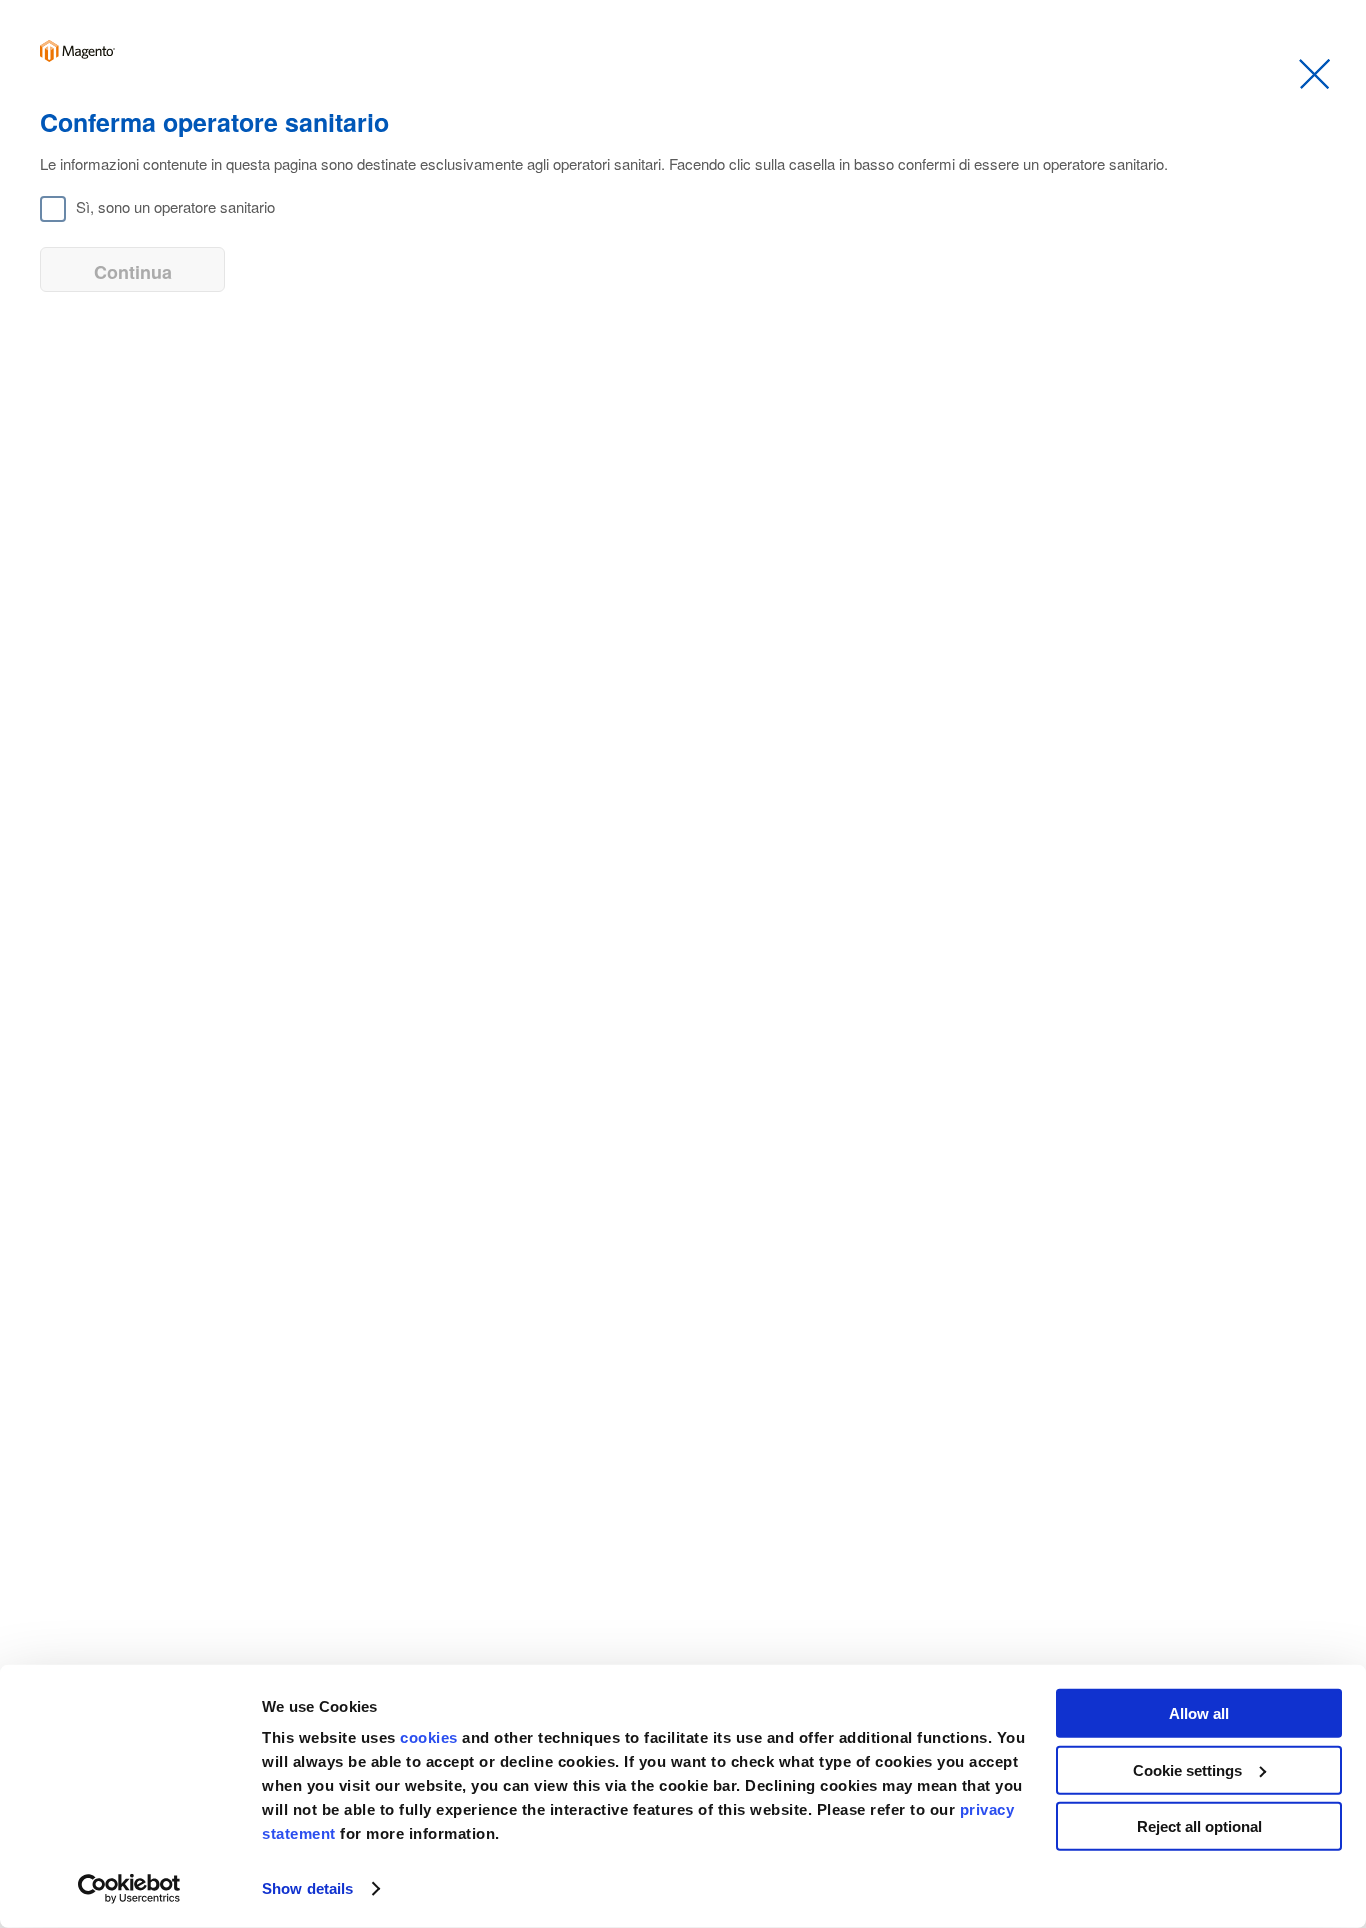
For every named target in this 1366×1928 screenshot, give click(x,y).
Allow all (1199, 1713)
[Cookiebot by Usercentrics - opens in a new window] (129, 1889)
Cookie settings (1187, 1769)
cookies (431, 1737)
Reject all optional (1199, 1826)
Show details (307, 1888)
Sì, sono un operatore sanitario (175, 206)
